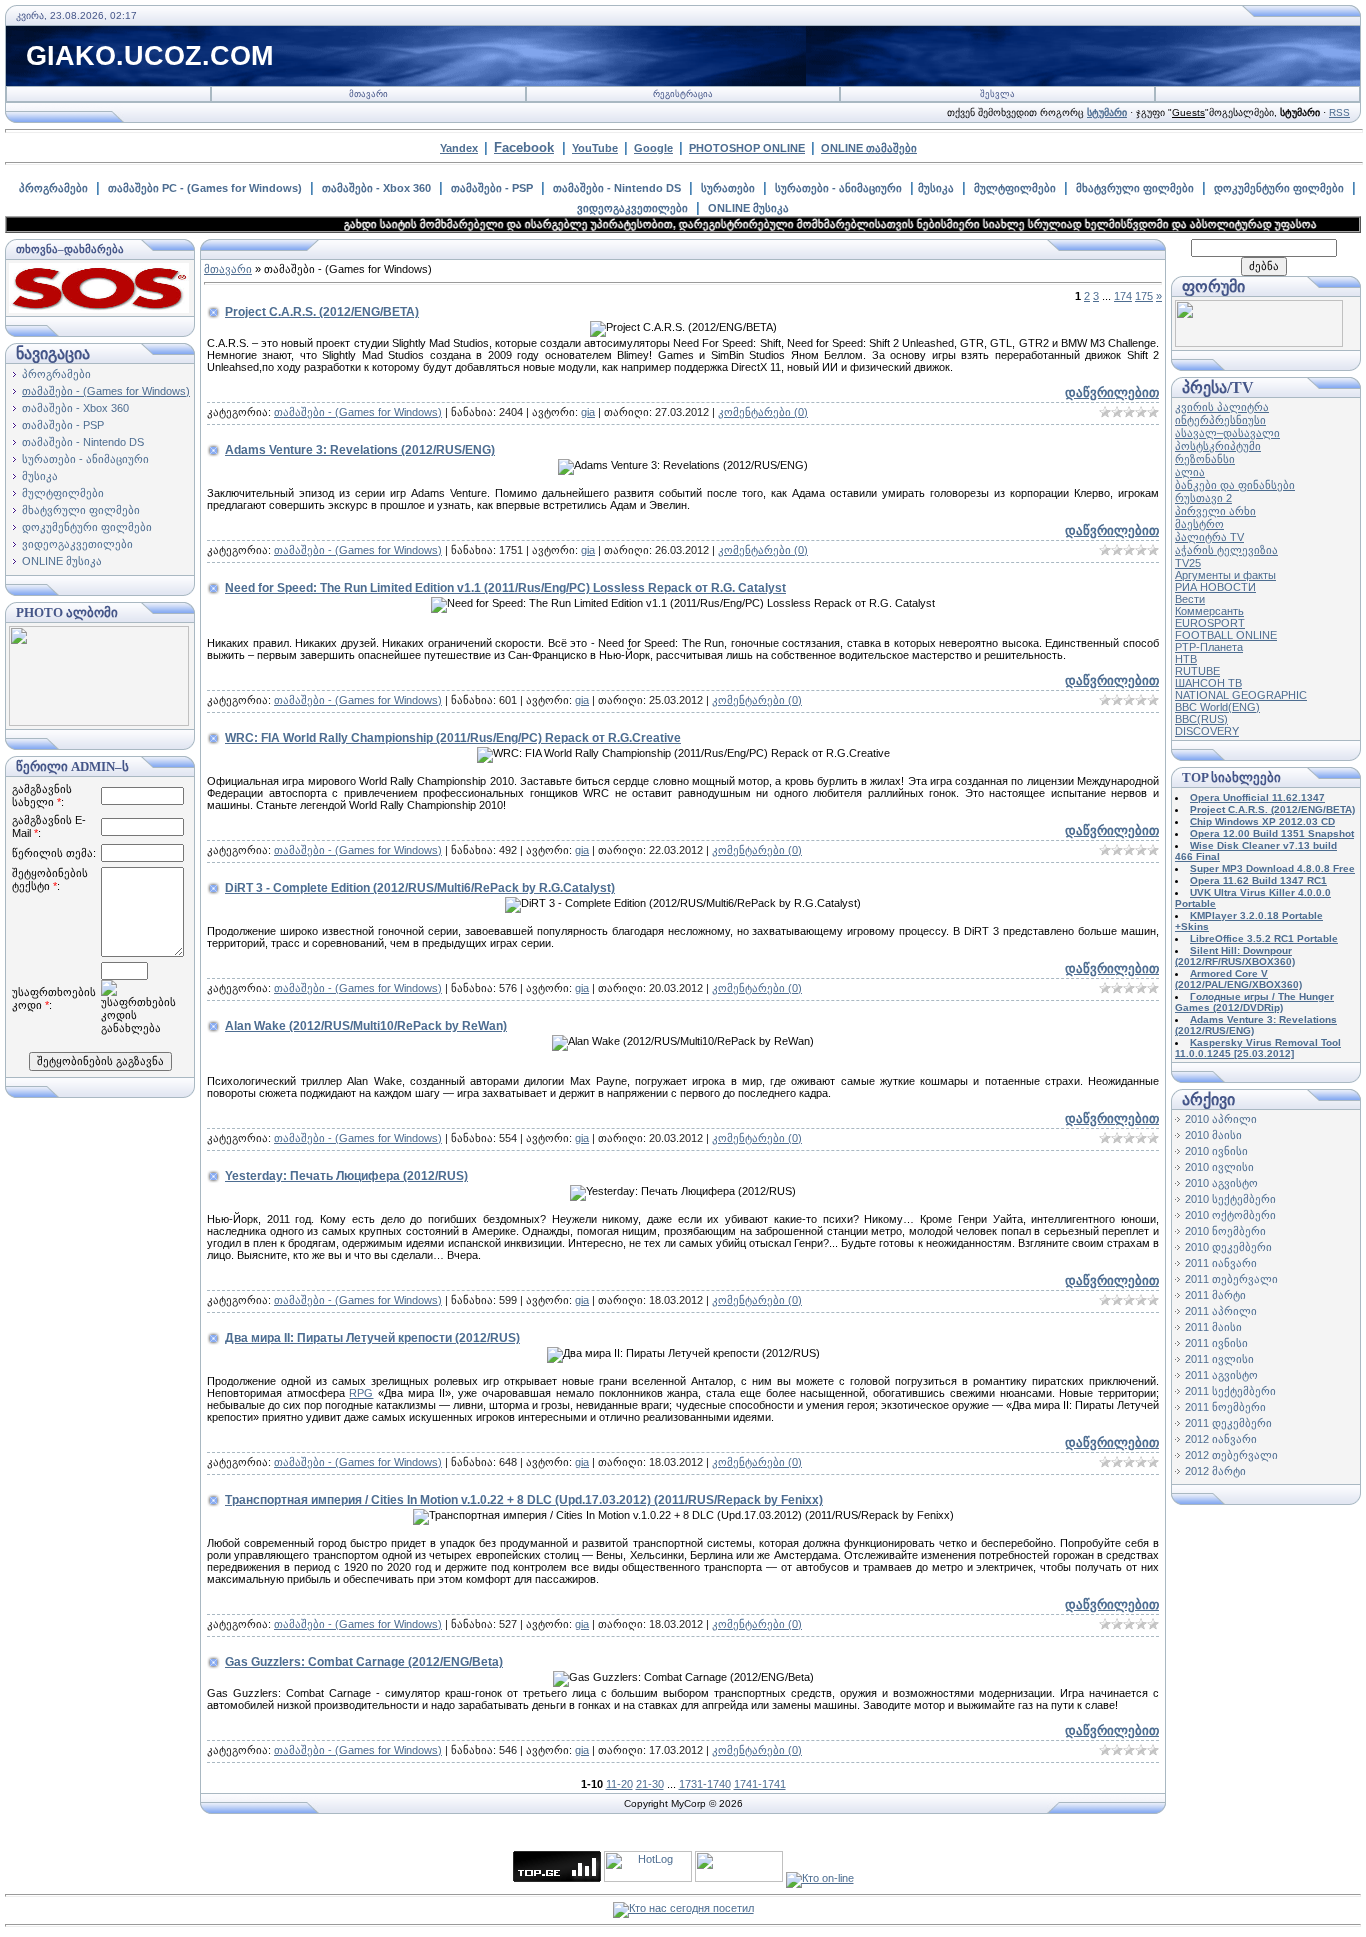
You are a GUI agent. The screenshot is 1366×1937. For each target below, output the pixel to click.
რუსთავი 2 (1203, 498)
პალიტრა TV (1209, 537)
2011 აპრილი (1221, 1311)
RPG (361, 1393)
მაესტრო (1199, 524)
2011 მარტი (1215, 1295)
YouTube (595, 148)
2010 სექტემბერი (1230, 1199)
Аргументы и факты (1225, 575)
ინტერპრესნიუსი (1220, 420)
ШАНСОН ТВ (1208, 683)
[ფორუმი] (1259, 343)
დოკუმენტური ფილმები (1279, 188)
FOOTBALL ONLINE (1226, 635)
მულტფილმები (1015, 188)
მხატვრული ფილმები (1135, 188)
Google (653, 148)
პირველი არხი (1215, 511)
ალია (1190, 472)
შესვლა (997, 94)
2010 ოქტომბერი (1230, 1215)
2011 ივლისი (1219, 1359)
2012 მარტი (1215, 1471)
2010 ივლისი (1219, 1167)
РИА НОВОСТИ (1215, 587)
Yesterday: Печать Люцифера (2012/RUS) (346, 1176)
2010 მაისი (1213, 1135)
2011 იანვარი (1221, 1263)
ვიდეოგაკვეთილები (632, 208)
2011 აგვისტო (1221, 1375)
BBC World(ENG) (1217, 707)
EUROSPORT (1210, 623)
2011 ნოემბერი (1225, 1407)
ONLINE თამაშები (869, 148)
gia (588, 412)
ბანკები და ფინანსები (1235, 485)
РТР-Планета (1209, 647)
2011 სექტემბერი (1230, 1391)
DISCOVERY (1207, 731)
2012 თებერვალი (1231, 1455)
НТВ (1186, 659)
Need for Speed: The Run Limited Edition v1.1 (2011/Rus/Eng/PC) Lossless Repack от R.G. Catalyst (505, 588)
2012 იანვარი (1221, 1439)
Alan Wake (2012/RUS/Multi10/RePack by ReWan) (366, 1026)
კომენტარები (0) (763, 412)
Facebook (524, 147)
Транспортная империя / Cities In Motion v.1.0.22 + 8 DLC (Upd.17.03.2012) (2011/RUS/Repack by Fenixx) (524, 1500)
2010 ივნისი (1216, 1151)
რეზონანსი (1205, 459)
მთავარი (368, 94)
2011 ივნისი (1216, 1343)
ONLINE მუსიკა (748, 208)
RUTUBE (1197, 671)
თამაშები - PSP (492, 188)
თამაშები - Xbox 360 (376, 188)
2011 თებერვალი (1231, 1279)
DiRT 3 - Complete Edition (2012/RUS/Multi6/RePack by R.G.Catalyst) (420, 888)
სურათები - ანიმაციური (838, 188)
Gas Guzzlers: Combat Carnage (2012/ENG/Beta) (364, 1662)
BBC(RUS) (1201, 719)
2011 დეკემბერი (1228, 1423)
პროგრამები (53, 188)
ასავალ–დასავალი (1227, 433)
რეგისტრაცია (683, 94)
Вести (1190, 599)
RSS (1339, 112)
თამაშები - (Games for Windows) (106, 391)
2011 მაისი (1213, 1327)
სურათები (728, 188)
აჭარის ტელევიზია (1226, 550)
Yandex (459, 148)
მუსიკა (936, 188)
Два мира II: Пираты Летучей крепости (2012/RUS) (372, 1338)
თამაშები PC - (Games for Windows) (205, 188)
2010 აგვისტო (1221, 1183)
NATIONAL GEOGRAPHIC (1241, 695)
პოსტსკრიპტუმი (1218, 446)
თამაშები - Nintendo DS (617, 188)
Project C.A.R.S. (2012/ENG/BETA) (322, 312)
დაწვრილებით (1112, 392)
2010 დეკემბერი (1228, 1247)
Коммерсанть (1209, 611)
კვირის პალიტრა (1222, 407)
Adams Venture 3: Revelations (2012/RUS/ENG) (360, 450)
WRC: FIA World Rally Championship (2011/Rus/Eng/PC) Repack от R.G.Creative (453, 738)
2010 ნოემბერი (1225, 1231)
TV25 (1188, 563)
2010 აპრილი (1221, 1119)
